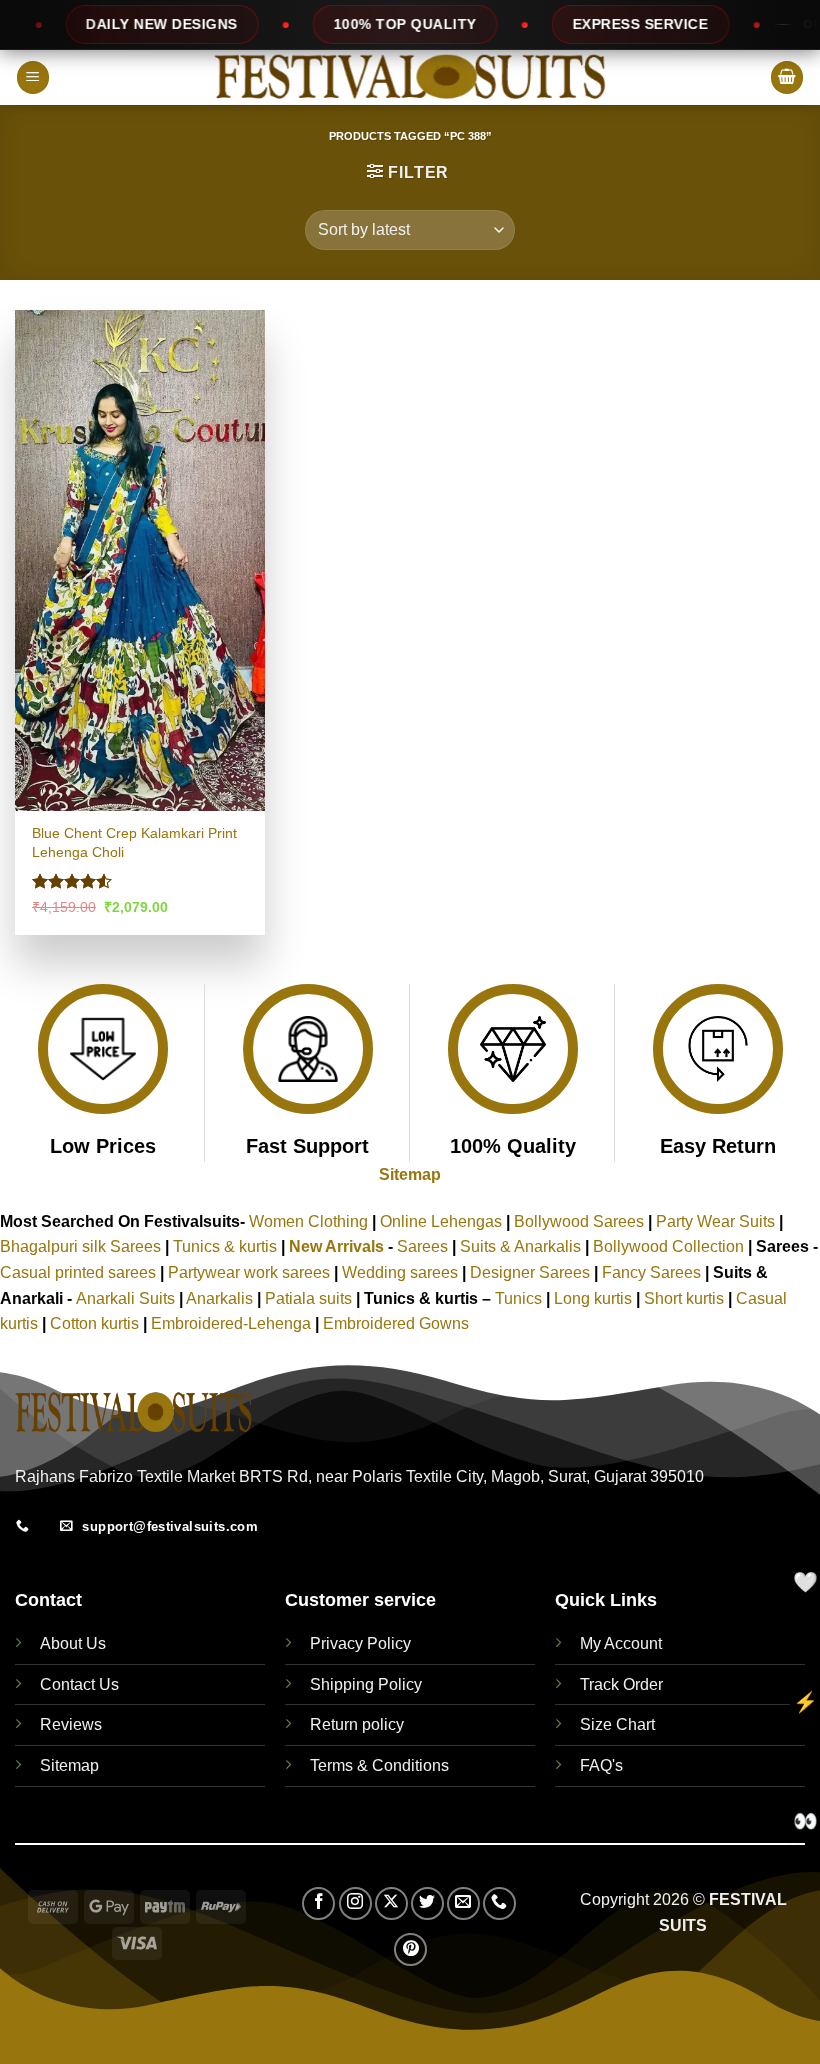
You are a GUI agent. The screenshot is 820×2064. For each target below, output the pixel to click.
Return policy (357, 1724)
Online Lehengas (441, 1221)
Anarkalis (221, 1298)
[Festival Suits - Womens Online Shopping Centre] (410, 77)
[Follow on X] (391, 1903)
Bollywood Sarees (579, 1221)
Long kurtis (595, 1298)
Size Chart (617, 1724)
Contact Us (79, 1684)
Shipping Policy (366, 1684)
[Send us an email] (463, 1903)
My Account (621, 1643)
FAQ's (601, 1765)
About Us (73, 1643)
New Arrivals (336, 1246)
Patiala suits (310, 1298)
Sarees (422, 1246)
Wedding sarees (400, 1272)
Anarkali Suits (127, 1298)
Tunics (520, 1298)
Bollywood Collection (668, 1246)
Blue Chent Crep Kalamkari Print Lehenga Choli (134, 842)
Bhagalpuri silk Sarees (80, 1246)
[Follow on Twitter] (427, 1903)
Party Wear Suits (715, 1221)
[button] (33, 77)
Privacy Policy (360, 1643)
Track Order (621, 1684)
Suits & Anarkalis (520, 1246)
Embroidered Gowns (396, 1323)
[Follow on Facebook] (318, 1903)
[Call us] (499, 1903)
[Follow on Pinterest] (410, 1949)
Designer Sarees (530, 1272)
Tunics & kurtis (225, 1246)
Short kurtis (686, 1298)
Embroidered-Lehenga (231, 1323)
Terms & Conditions (379, 1765)
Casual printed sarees (78, 1272)
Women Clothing (308, 1221)
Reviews (71, 1724)
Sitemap (410, 1174)
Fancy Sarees (651, 1272)
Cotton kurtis (96, 1323)
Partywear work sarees (249, 1272)
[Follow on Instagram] (355, 1903)
